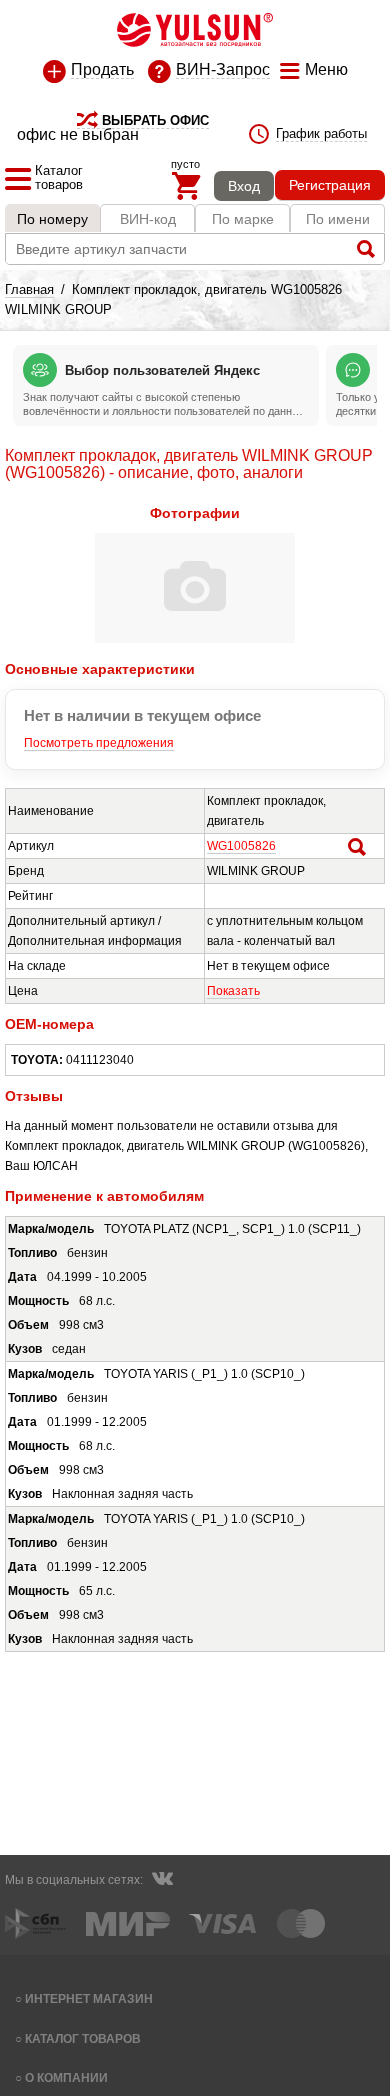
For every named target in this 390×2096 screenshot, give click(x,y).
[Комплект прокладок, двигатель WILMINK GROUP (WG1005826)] (195, 639)
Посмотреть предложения (99, 743)
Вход (244, 186)
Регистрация (330, 185)
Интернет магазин (89, 1998)
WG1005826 (241, 846)
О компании (66, 2077)
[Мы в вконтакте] (162, 1881)
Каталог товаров (83, 2038)
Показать (233, 991)
